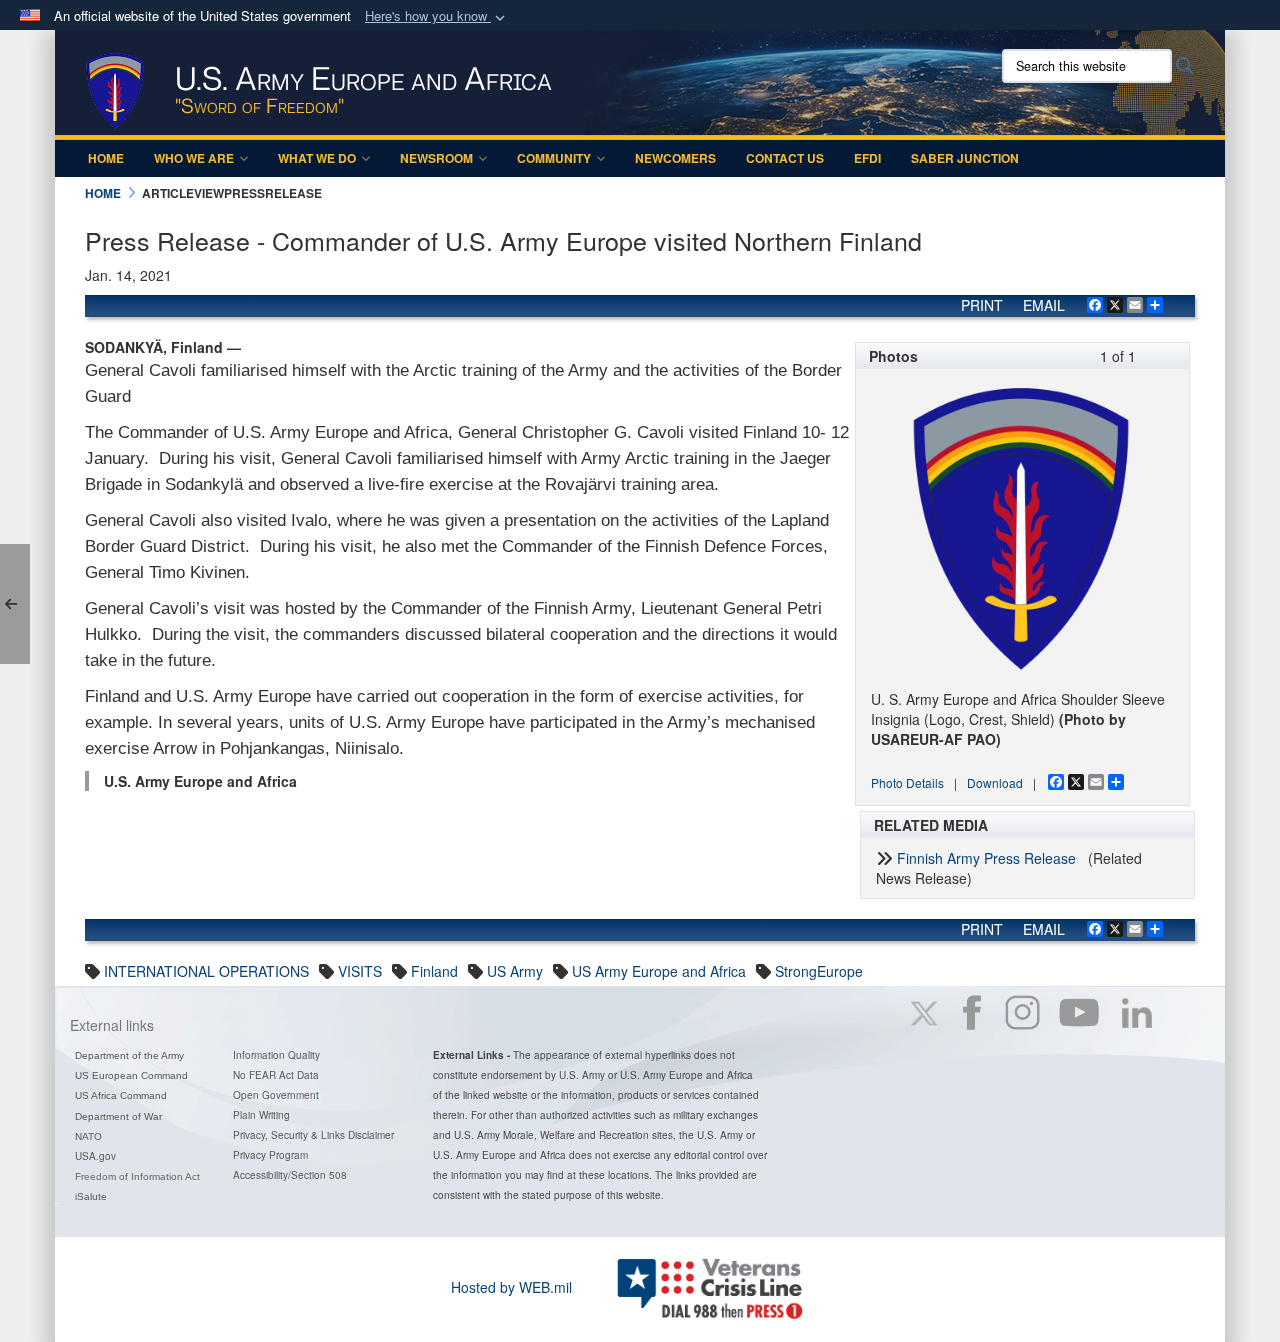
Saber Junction (965, 158)
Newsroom (436, 158)
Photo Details (907, 782)
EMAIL (1044, 305)
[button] (437, 16)
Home (106, 158)
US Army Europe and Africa (659, 971)
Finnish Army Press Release (986, 858)
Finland (434, 971)
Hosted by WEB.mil (511, 1287)
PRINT (982, 305)
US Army (515, 971)
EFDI (867, 158)
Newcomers (675, 158)
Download (995, 782)
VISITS (360, 971)
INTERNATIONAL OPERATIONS (206, 971)
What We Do (317, 158)
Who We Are (194, 158)
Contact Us (785, 158)
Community (554, 158)
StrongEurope (819, 971)
